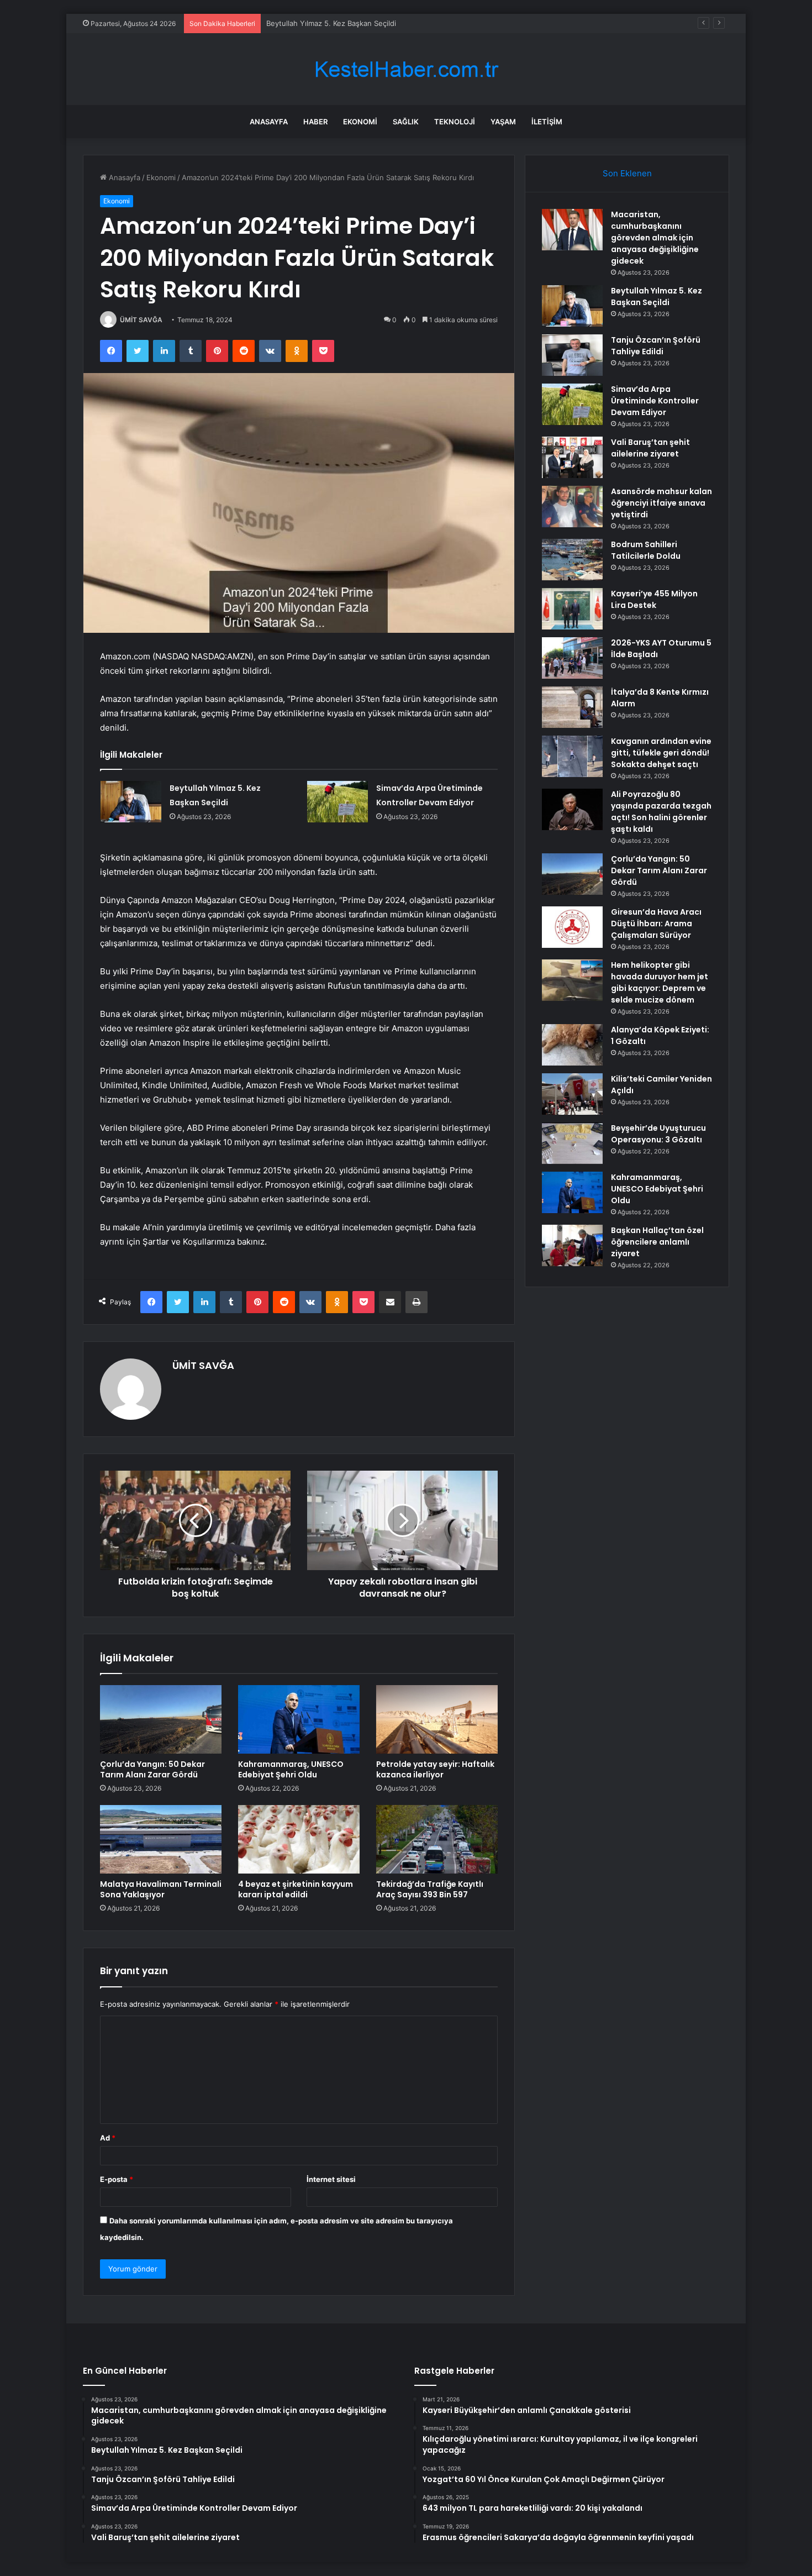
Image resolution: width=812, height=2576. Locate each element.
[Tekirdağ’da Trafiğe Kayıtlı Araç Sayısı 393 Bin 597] (437, 1839)
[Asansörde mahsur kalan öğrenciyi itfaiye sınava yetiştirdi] (572, 507)
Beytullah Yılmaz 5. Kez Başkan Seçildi (657, 297)
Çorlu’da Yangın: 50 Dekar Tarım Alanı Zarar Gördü (152, 1769)
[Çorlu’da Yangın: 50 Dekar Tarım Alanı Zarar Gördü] (161, 1719)
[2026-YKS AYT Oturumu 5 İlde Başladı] (572, 658)
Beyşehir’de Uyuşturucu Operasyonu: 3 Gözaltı (658, 1134)
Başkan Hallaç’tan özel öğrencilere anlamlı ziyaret (657, 1242)
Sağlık (406, 122)
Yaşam (503, 122)
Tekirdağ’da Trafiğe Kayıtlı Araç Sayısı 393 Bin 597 (430, 1889)
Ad (108, 2138)
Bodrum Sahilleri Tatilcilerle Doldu (646, 550)
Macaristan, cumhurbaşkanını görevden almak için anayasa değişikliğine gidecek (655, 238)
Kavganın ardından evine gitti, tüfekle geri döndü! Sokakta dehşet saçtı (661, 753)
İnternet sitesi (331, 2179)
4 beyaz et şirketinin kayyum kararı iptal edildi (296, 1889)
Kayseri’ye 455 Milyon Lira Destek (654, 599)
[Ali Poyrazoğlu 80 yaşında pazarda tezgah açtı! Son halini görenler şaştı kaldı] (572, 809)
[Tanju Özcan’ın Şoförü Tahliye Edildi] (572, 355)
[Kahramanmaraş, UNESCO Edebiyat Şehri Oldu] (299, 1719)
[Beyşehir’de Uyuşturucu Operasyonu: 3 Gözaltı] (572, 1143)
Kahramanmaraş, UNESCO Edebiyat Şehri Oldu (291, 1769)
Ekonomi (360, 122)
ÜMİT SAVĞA (141, 320)
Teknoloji (455, 122)
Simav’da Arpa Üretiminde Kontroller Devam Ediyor (655, 401)
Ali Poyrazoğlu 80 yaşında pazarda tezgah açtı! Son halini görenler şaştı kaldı (661, 812)
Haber (315, 122)
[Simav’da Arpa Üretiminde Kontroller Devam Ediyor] (338, 802)
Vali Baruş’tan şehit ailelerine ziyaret (650, 448)
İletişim (547, 122)
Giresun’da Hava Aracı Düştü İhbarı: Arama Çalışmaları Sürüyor (656, 924)
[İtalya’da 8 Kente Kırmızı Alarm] (572, 707)
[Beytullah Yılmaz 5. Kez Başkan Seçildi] (131, 802)
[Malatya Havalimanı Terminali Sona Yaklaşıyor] (161, 1839)
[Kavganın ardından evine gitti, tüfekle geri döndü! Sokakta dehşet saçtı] (572, 756)
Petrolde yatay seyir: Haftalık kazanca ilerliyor (435, 1769)
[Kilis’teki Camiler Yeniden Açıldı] (572, 1094)
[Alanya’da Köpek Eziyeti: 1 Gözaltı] (572, 1045)
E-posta (117, 2179)
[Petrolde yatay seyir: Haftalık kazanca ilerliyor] (437, 1719)
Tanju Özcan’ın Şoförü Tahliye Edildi (327, 23)
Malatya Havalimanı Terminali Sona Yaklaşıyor (161, 1889)
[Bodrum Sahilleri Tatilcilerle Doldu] (572, 560)
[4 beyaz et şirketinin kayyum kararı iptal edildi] (299, 1839)
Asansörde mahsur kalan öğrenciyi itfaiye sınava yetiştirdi (661, 503)
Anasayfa (269, 122)
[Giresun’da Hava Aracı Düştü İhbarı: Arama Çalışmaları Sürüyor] (572, 927)
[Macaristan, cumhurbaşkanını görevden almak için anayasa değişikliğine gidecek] (572, 230)
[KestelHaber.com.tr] (406, 69)
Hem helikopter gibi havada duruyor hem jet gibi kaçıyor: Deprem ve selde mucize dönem (660, 982)
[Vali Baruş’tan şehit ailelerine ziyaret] (572, 457)
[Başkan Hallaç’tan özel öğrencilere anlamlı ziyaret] (572, 1245)
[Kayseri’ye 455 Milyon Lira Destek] (572, 609)
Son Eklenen (627, 173)
